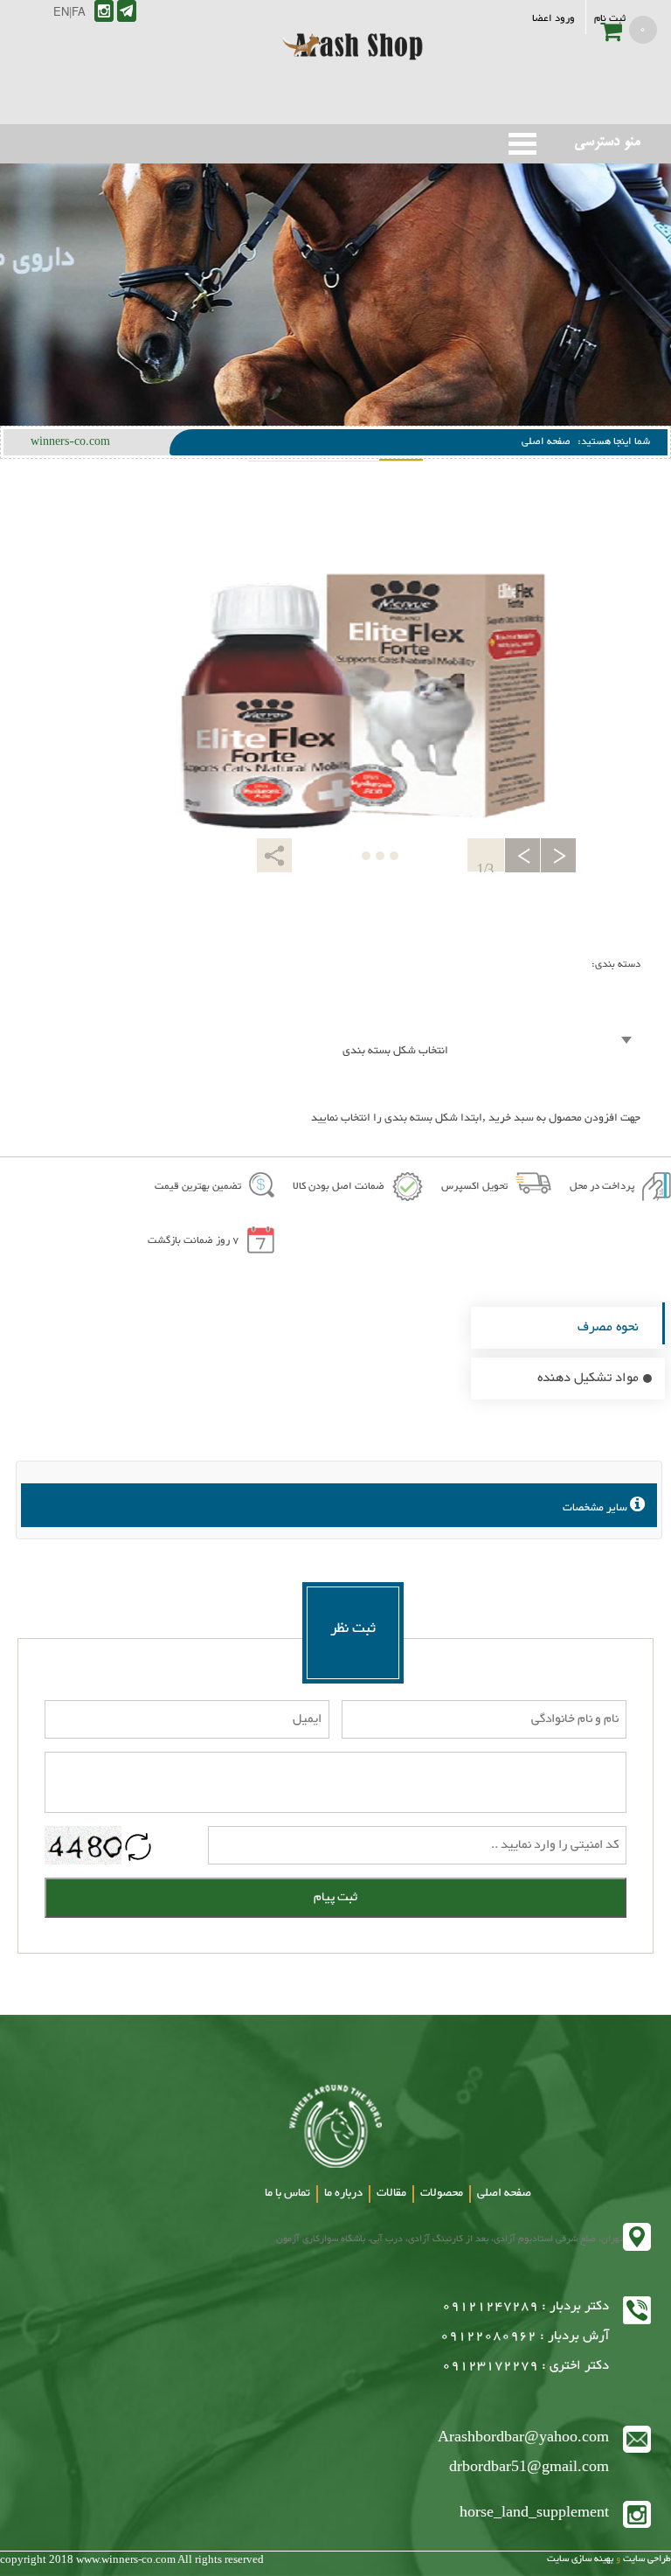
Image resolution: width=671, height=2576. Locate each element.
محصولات (442, 2193)
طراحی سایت (646, 2559)
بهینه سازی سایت (580, 2559)
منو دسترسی (522, 144)
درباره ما (343, 2193)
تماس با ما (287, 2193)
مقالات (391, 2193)
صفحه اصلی (546, 441)
